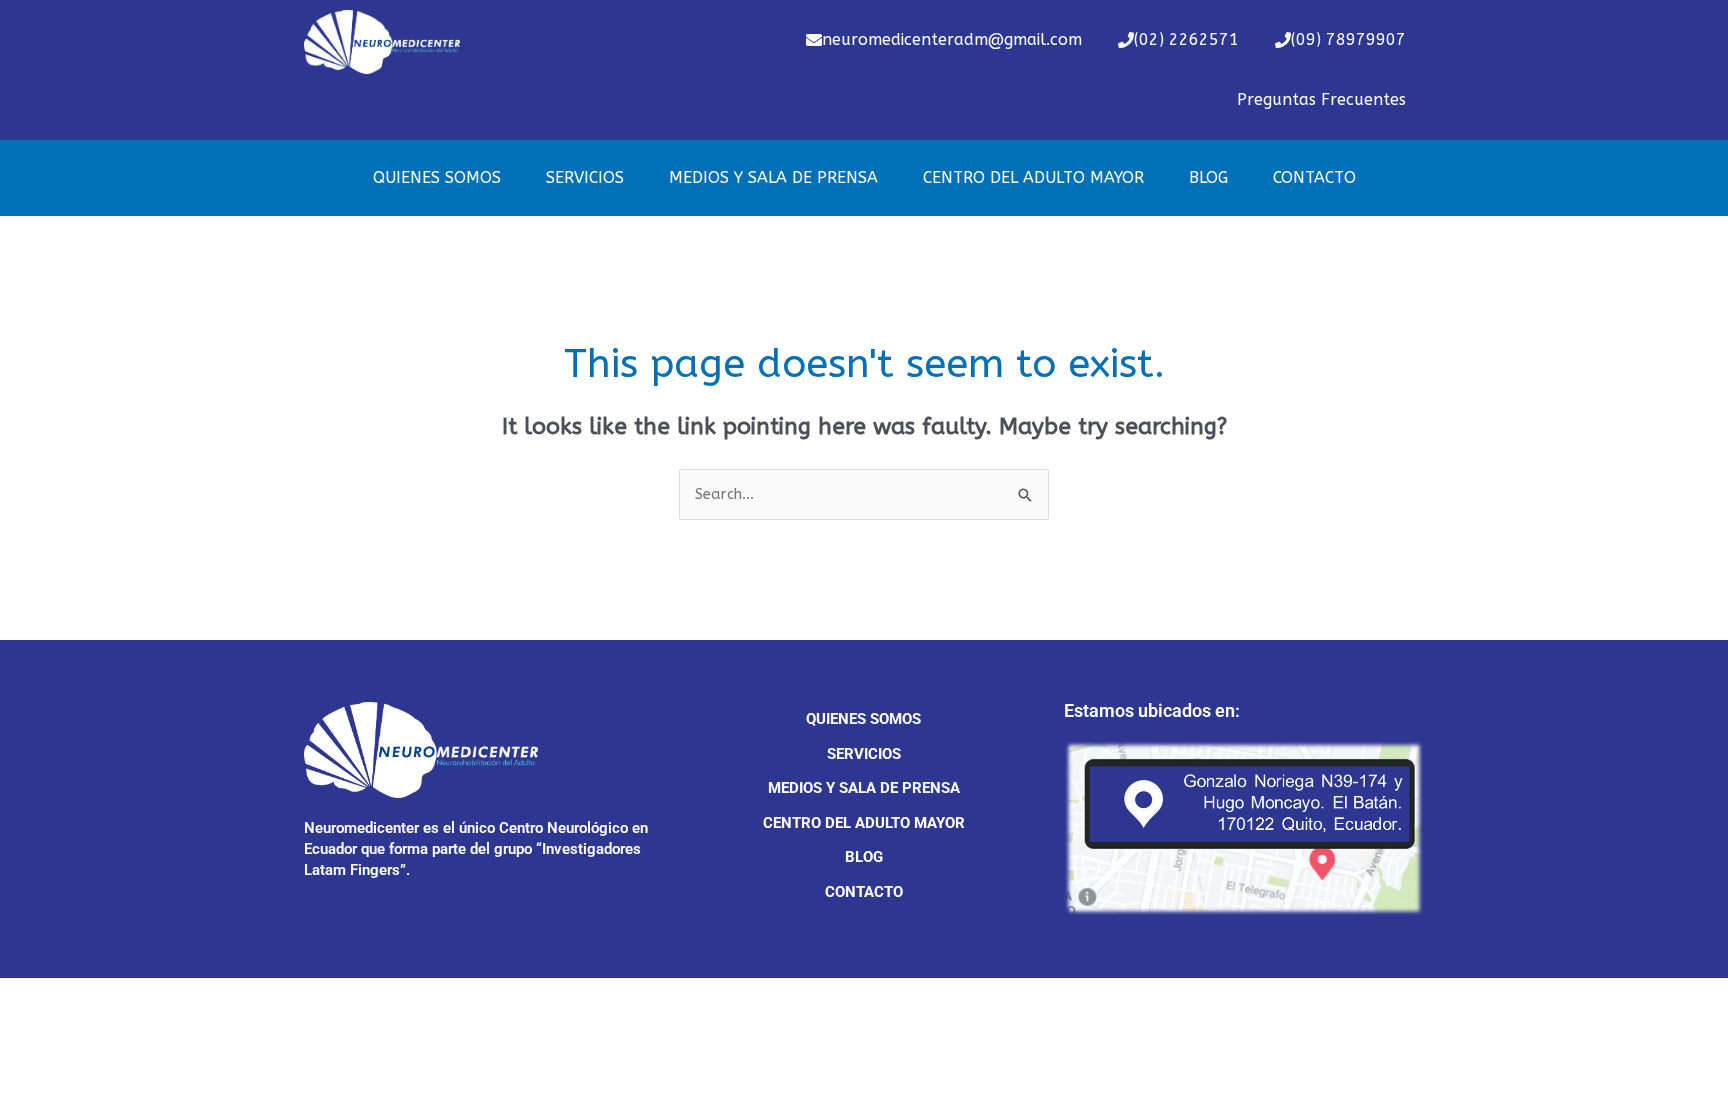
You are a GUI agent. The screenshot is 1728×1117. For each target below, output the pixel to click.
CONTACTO (1314, 177)
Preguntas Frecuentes (1321, 99)
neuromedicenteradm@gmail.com (952, 39)
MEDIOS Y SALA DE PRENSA (773, 177)
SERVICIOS (585, 177)
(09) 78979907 (1348, 39)
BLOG (1208, 177)
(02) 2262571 (1186, 39)
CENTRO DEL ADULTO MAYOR (1033, 177)
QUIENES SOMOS (437, 177)
